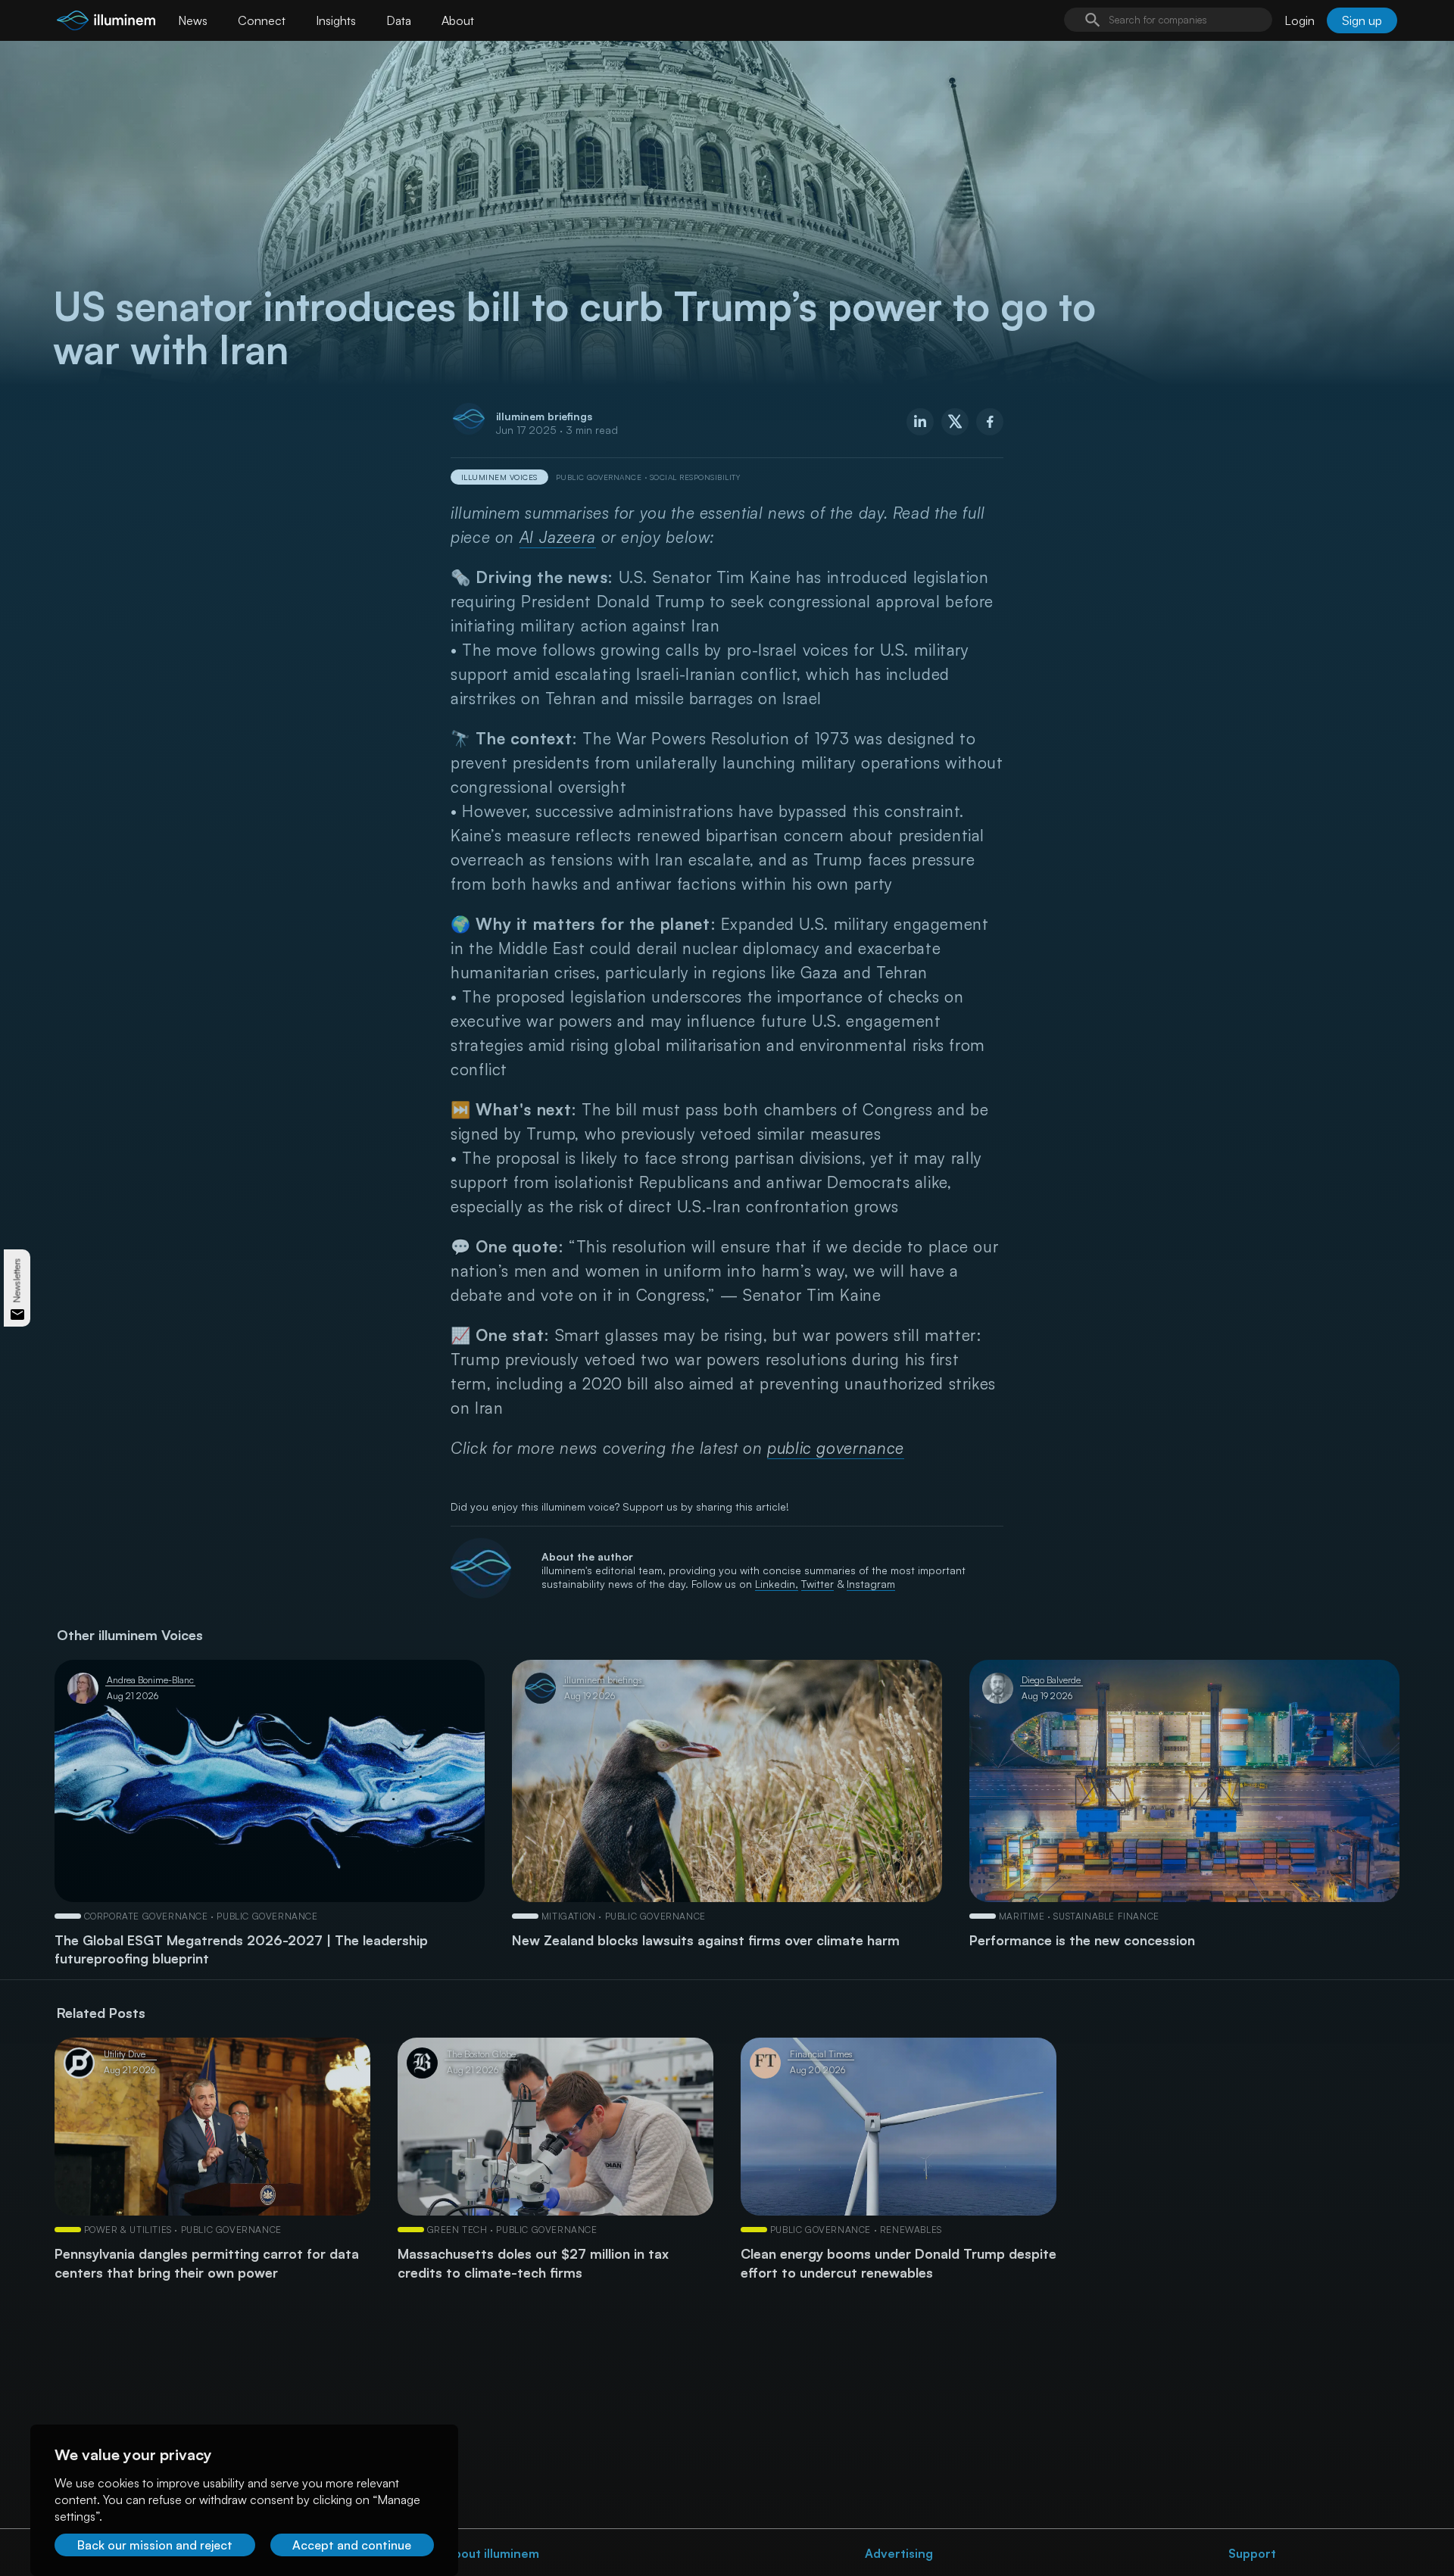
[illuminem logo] (106, 22)
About (458, 20)
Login (1300, 20)
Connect (262, 20)
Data (399, 20)
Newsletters (17, 1281)
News (193, 20)
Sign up (1362, 20)
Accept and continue (352, 2545)
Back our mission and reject (155, 2545)
